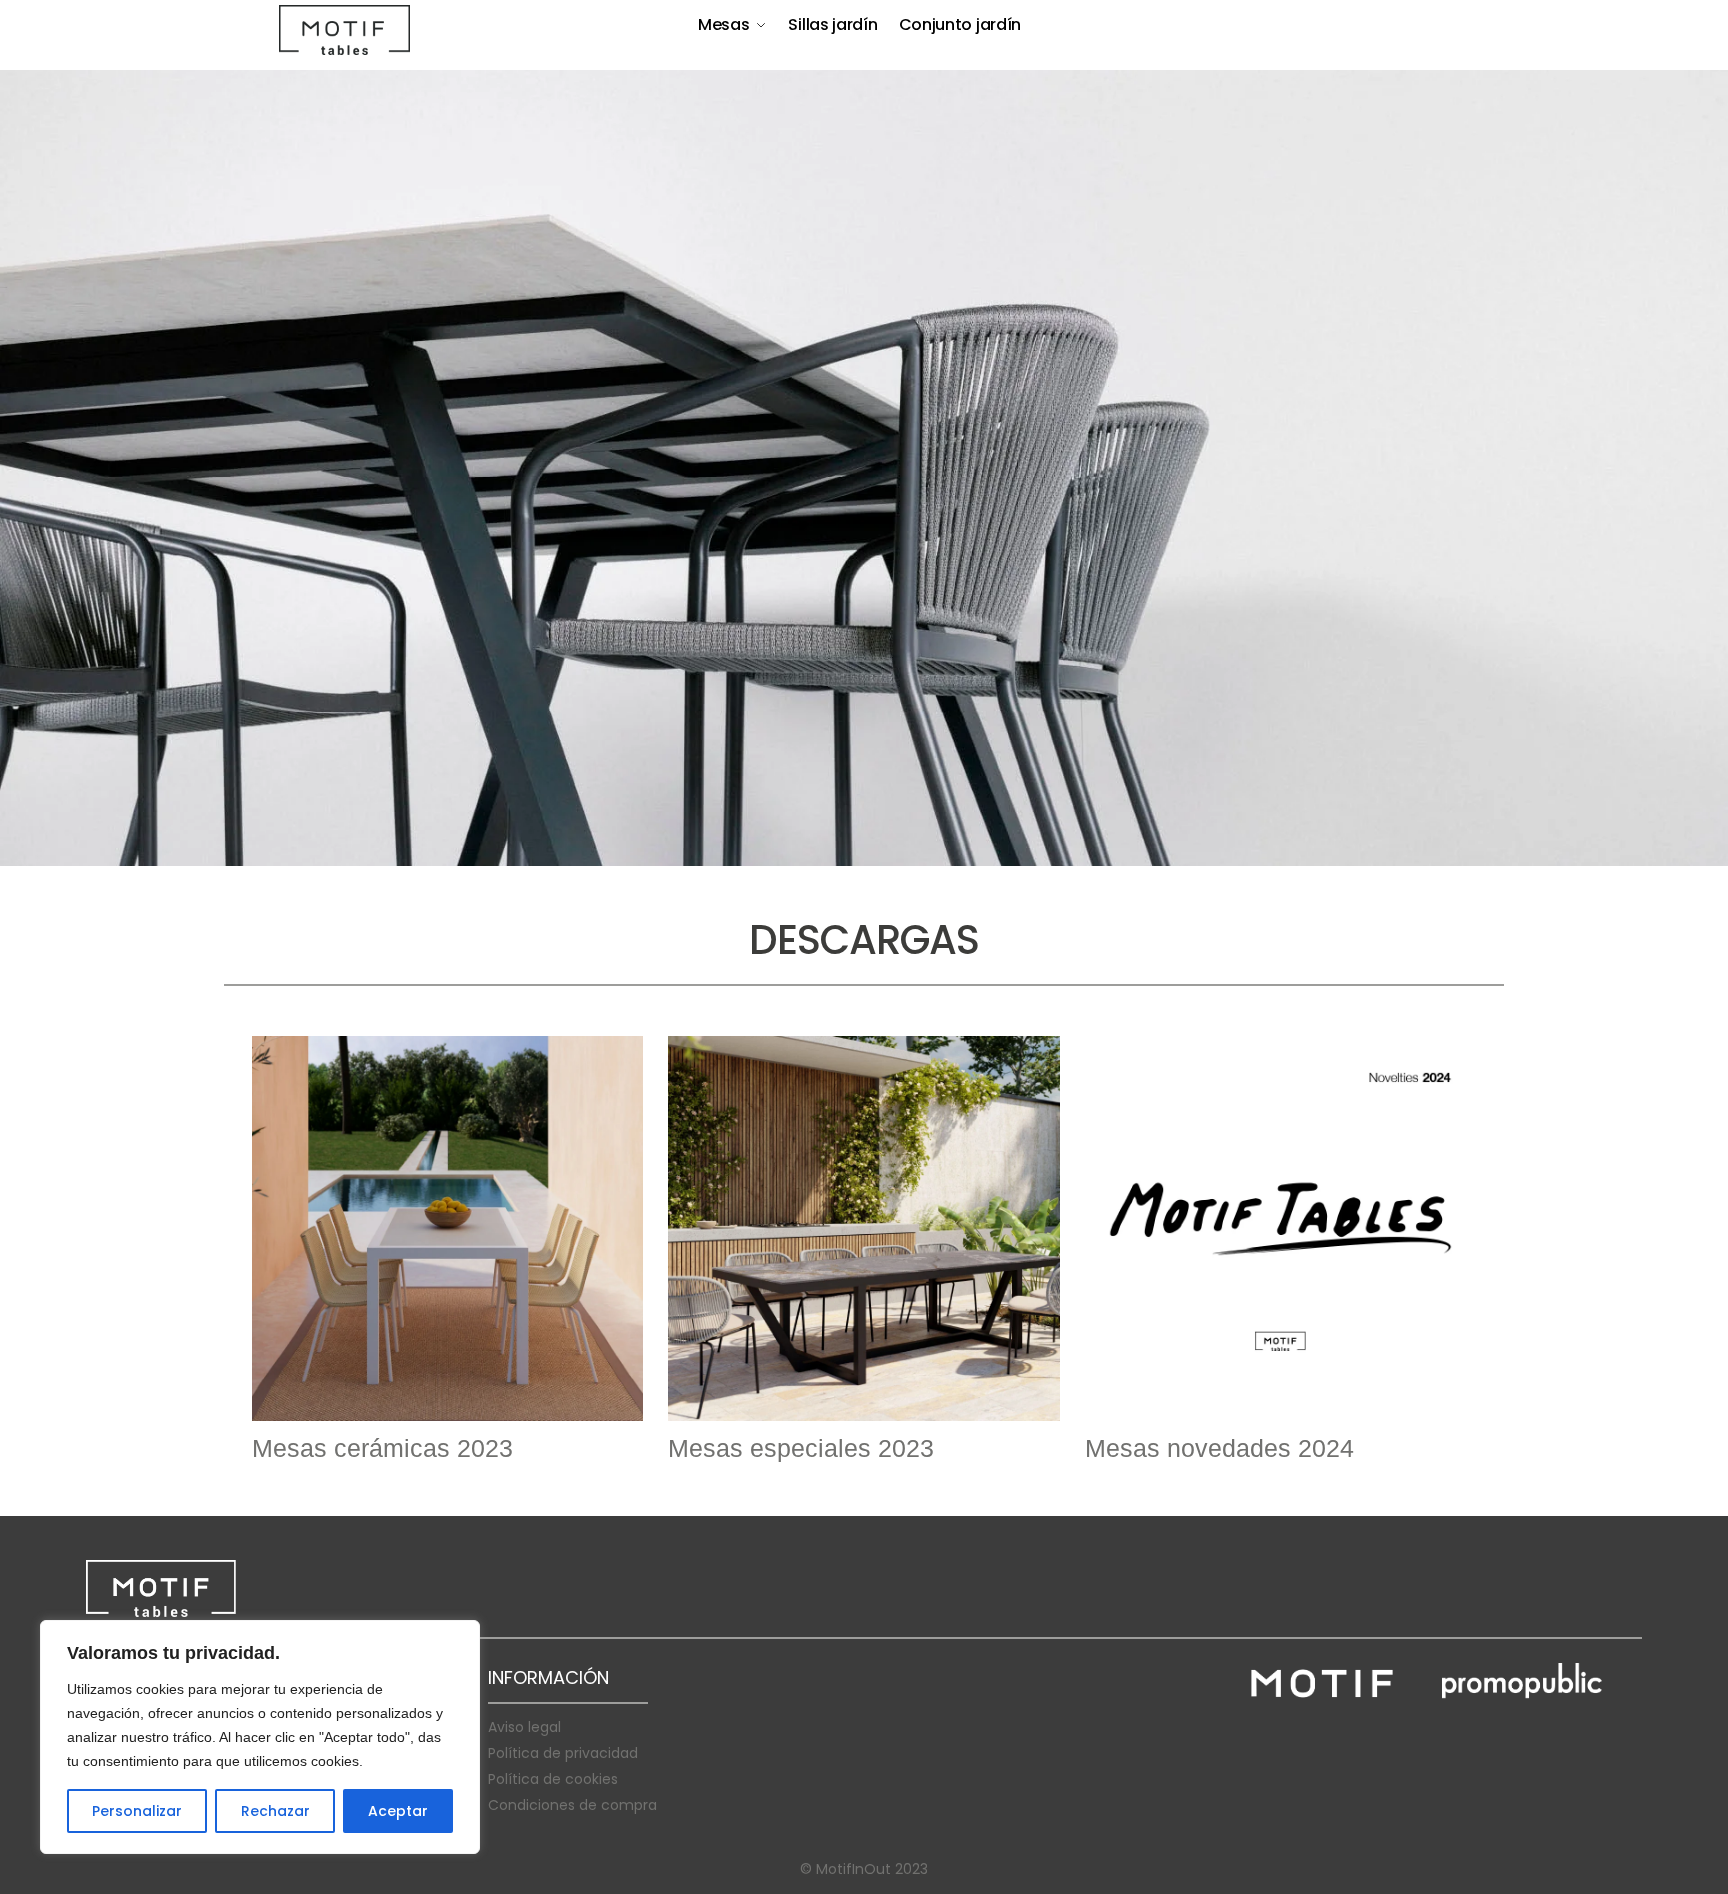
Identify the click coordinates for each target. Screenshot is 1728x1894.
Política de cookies (553, 1779)
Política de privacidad (563, 1753)
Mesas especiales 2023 (801, 1448)
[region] (260, 1737)
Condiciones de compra (572, 1805)
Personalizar (137, 1811)
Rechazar (275, 1811)
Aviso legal (524, 1727)
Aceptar (398, 1811)
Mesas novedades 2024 (1219, 1448)
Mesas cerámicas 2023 (382, 1448)
